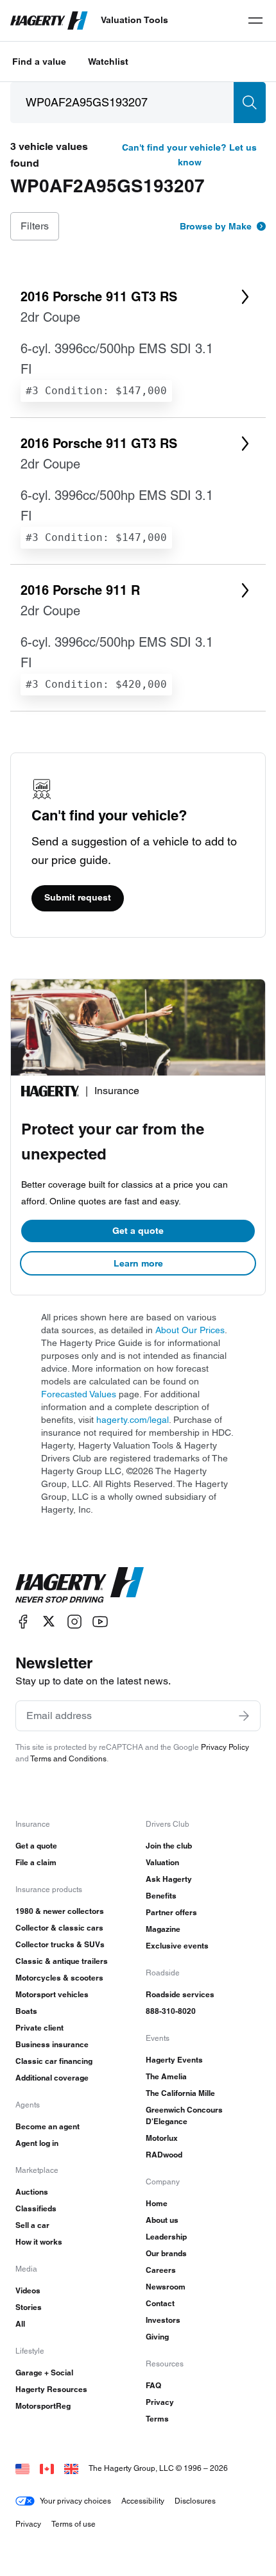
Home (157, 2203)
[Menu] (255, 21)
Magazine (163, 1929)
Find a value (39, 62)
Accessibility (143, 2501)
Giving (157, 2337)
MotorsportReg (43, 2406)
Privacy (160, 2402)
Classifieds (36, 2208)
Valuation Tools (134, 20)
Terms (157, 2419)
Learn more (138, 1263)
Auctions (32, 2192)
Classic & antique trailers (62, 1961)
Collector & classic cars (59, 1928)
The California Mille (180, 2093)
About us (162, 2220)
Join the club (169, 1846)
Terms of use (73, 2524)
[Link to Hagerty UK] (71, 2468)
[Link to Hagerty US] (22, 2468)
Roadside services (180, 1994)
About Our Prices (190, 1330)
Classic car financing (54, 2061)
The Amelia (166, 2076)
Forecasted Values (79, 1394)
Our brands (166, 2253)
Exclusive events (177, 1946)
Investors (163, 2320)
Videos (28, 2290)
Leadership (166, 2237)
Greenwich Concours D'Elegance (184, 2115)
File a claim (36, 1862)
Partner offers (171, 1912)
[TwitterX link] (49, 1621)
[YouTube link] (100, 1621)
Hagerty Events (174, 2060)
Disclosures (195, 2501)
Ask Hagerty (169, 1879)
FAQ (153, 2385)
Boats (26, 2011)
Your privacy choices (75, 2501)
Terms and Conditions (68, 1758)
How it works (39, 2242)
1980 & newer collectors (60, 1911)
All (20, 2324)
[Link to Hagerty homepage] (80, 1585)
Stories (29, 2307)
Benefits (161, 1896)
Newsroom (166, 2287)
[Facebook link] (23, 1621)
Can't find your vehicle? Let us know (189, 155)
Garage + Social (44, 2372)
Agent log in (37, 2143)
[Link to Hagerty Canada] (47, 2468)
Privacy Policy (225, 1747)
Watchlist (108, 62)
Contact (160, 2303)
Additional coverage (52, 2078)
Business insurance (52, 2044)
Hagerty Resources (51, 2389)
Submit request (78, 897)
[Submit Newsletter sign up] (244, 1716)
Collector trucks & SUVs (60, 1944)
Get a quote (138, 1231)
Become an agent (47, 2126)
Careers (161, 2270)
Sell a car (32, 2225)
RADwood (164, 2155)
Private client (39, 2028)
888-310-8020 (171, 2011)
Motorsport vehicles (52, 1994)
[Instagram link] (74, 1621)
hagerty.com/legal (133, 1420)
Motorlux (162, 2138)
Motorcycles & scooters (59, 1978)
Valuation (162, 1862)
